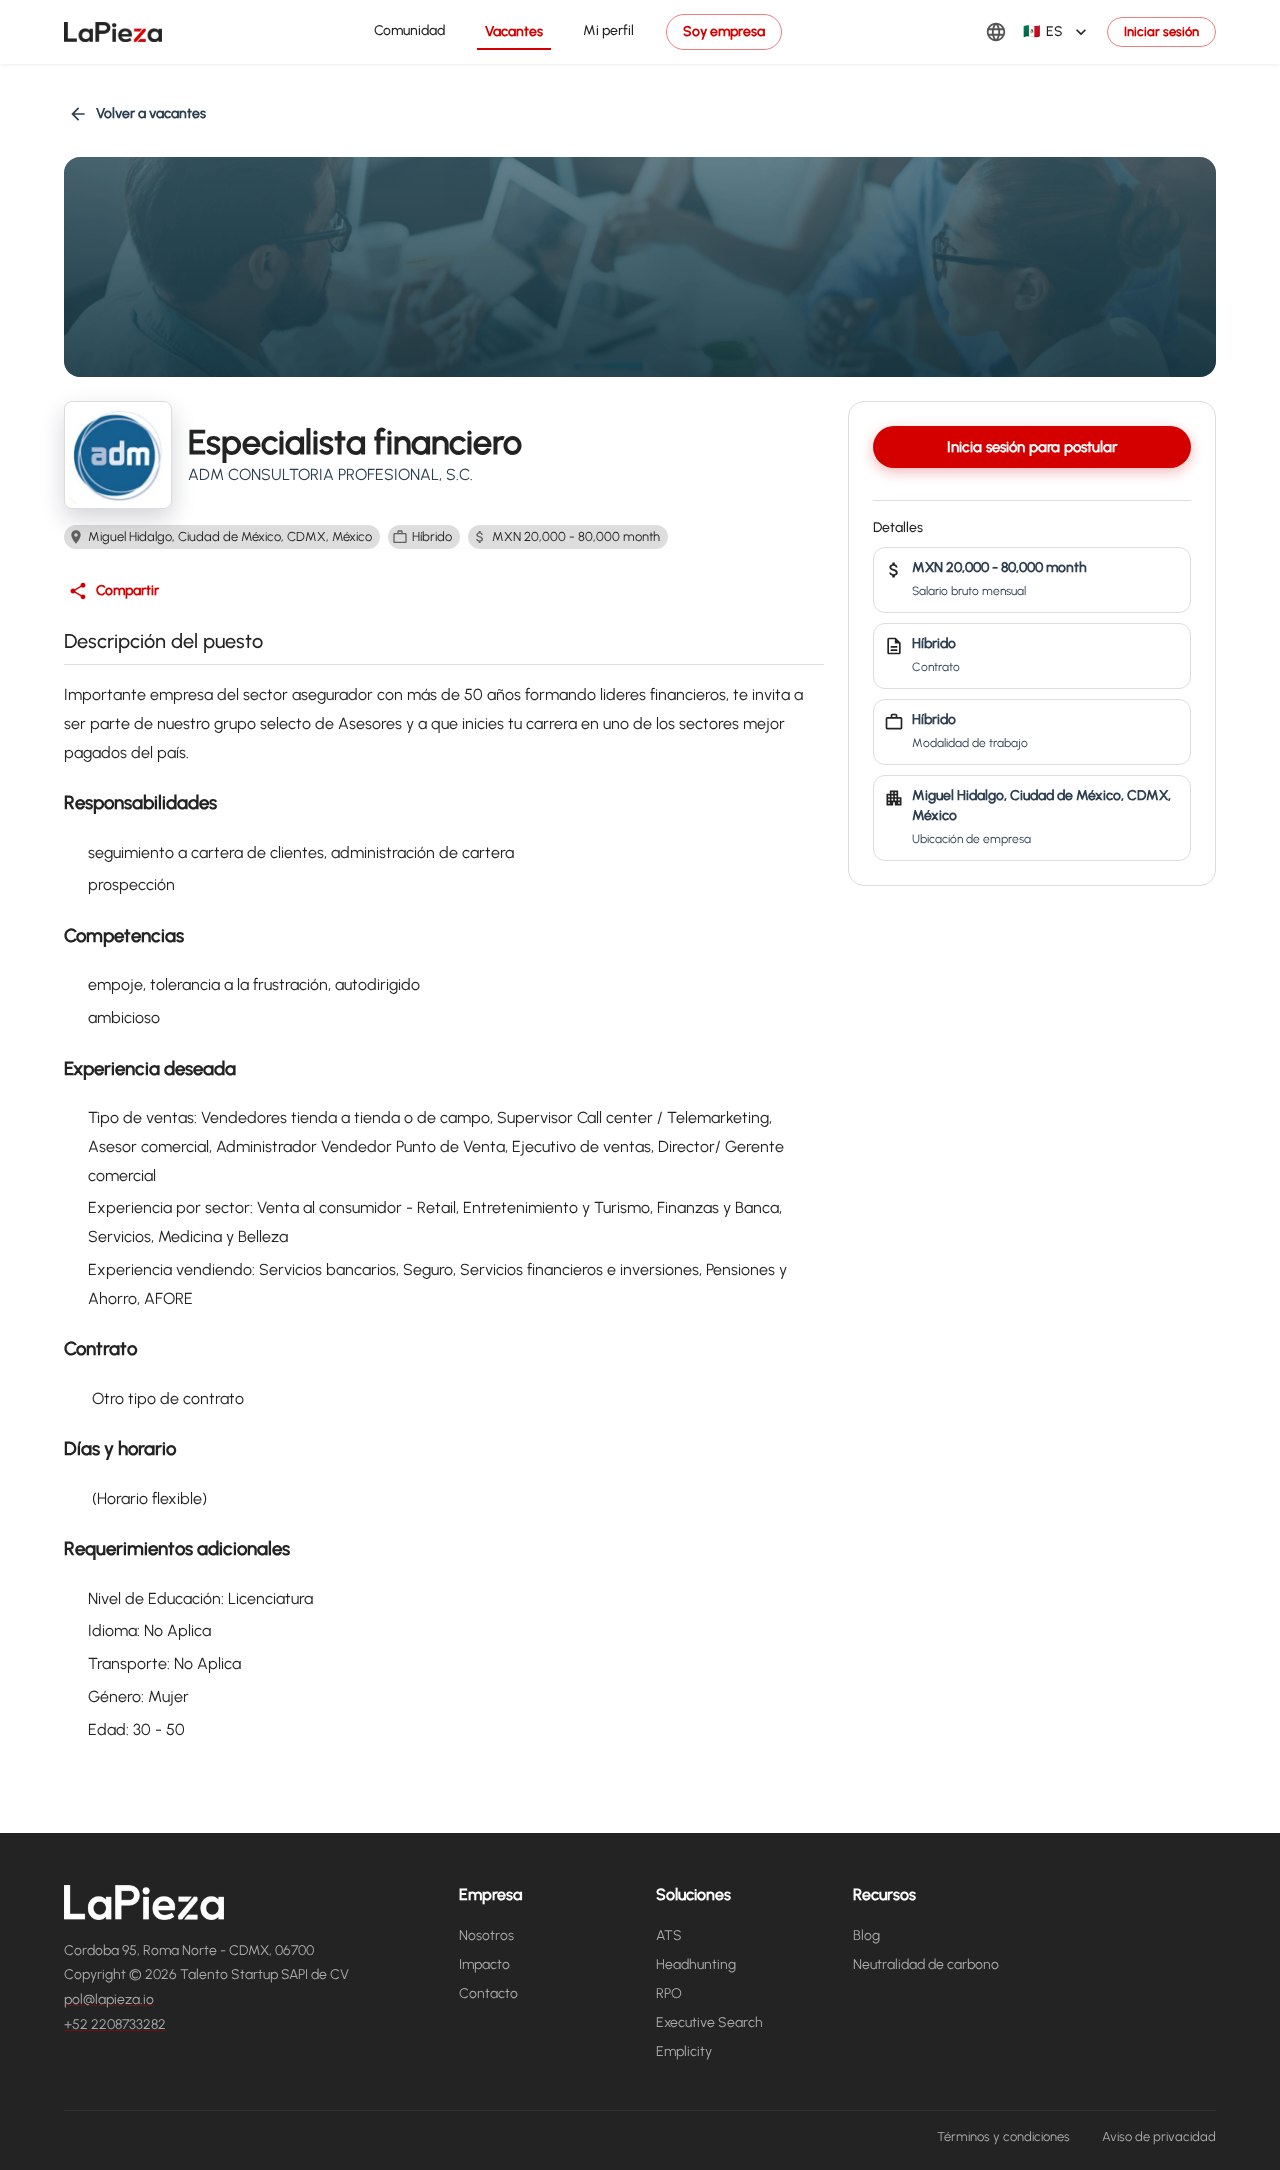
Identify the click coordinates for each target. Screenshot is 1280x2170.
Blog (866, 1935)
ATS (669, 1935)
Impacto (484, 1964)
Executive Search (709, 2022)
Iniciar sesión (1161, 31)
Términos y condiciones (1003, 2136)
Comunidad (409, 30)
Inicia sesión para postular (1032, 447)
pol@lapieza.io (109, 1999)
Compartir (127, 590)
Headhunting (696, 1964)
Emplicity (684, 2051)
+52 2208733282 (115, 2024)
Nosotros (486, 1935)
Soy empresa (724, 31)
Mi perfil (608, 30)
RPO (669, 1993)
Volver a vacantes (151, 113)
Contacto (488, 1993)
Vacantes (514, 31)
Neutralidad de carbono (926, 1964)
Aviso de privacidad (1159, 2136)
